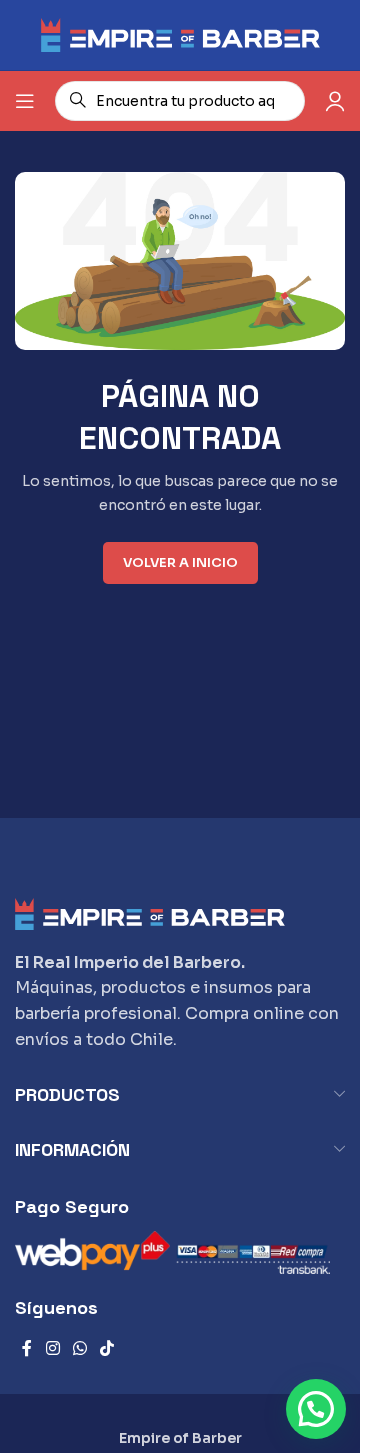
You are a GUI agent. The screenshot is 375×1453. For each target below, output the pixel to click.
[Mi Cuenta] (335, 101)
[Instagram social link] (52, 1348)
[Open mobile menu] (25, 101)
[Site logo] (180, 34)
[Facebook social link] (27, 1348)
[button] (316, 1409)
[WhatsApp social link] (79, 1348)
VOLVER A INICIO (180, 562)
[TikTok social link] (107, 1348)
